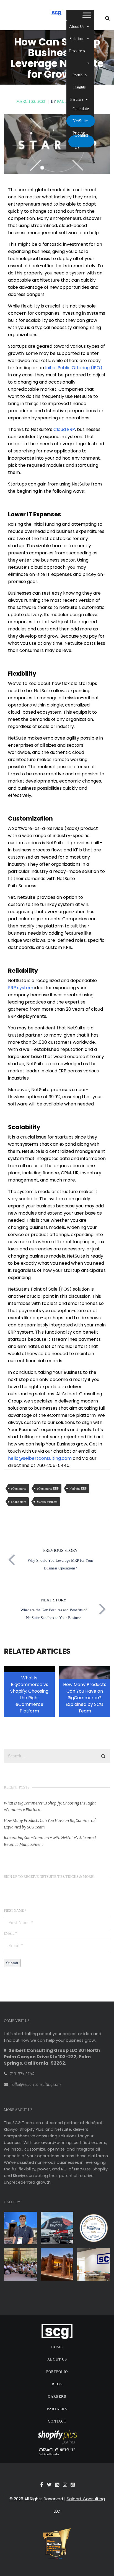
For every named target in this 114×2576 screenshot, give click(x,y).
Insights (79, 87)
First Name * (15, 1911)
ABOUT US (57, 2359)
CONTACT (57, 2421)
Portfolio (80, 75)
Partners (77, 99)
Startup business (47, 1502)
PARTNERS (57, 2409)
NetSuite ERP (78, 1488)
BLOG (57, 2384)
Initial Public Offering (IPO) (74, 368)
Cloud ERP (64, 429)
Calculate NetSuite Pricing (81, 121)
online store (19, 1502)
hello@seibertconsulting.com (40, 1458)
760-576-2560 (22, 2074)
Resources (77, 51)
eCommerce (19, 1488)
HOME (57, 2347)
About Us (77, 27)
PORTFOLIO (57, 2372)
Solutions (77, 39)
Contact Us (81, 141)
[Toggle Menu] (87, 15)
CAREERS (57, 2396)
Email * (10, 1933)
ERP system (21, 988)
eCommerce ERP (48, 1488)
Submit (12, 1963)
